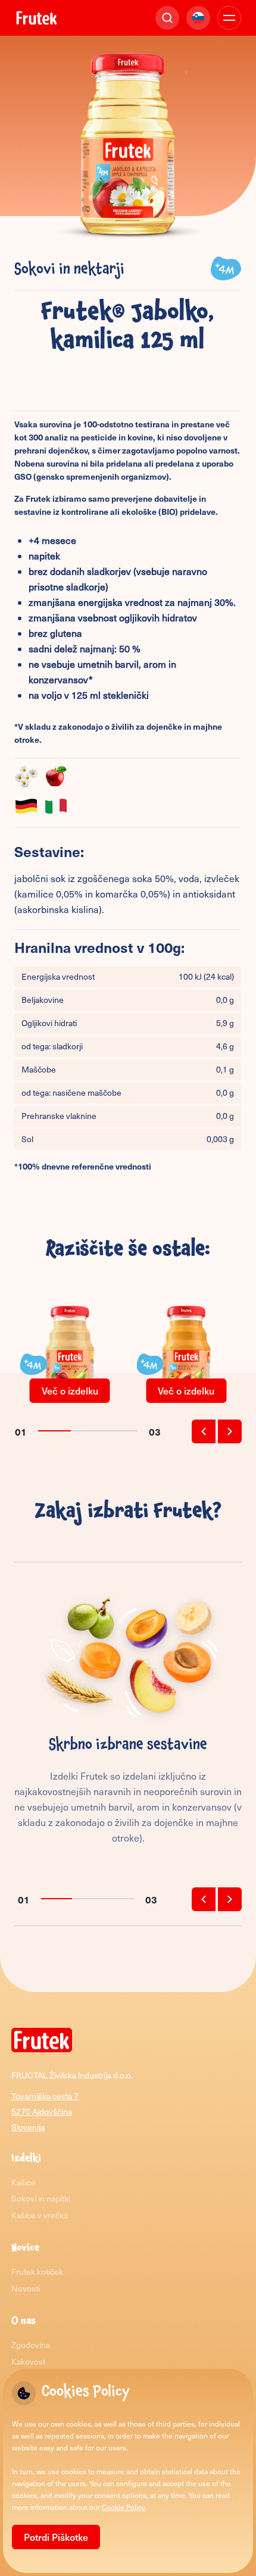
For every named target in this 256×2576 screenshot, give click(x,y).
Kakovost (28, 2361)
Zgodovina (31, 2345)
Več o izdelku (70, 1390)
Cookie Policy (124, 2507)
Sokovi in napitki (41, 2198)
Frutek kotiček (37, 2272)
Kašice (24, 2182)
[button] (204, 1431)
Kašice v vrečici (39, 2215)
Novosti (26, 2288)
